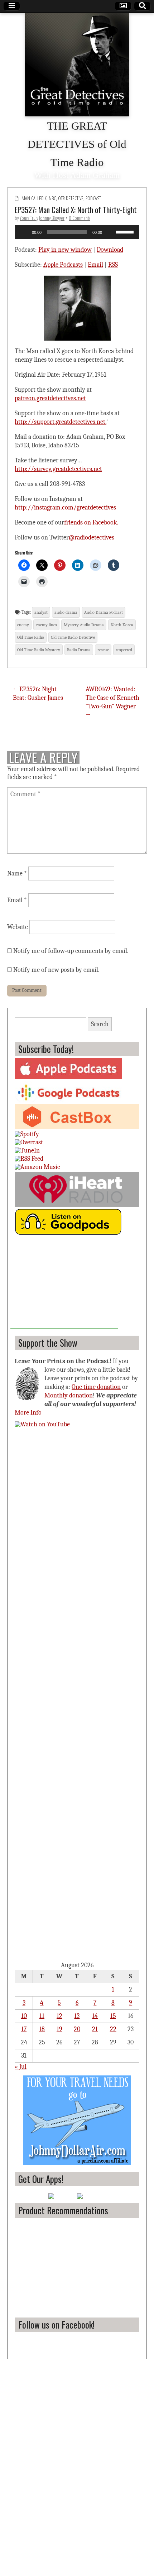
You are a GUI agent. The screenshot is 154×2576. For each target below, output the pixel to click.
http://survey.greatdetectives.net (58, 469)
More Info (28, 1413)
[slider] (126, 231)
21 (95, 2029)
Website (18, 927)
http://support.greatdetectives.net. (61, 422)
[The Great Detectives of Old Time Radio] (77, 65)
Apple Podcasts (63, 265)
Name (17, 873)
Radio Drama (79, 650)
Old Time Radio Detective (73, 637)
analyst (41, 612)
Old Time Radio (31, 637)
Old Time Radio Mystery (39, 650)
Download (110, 250)
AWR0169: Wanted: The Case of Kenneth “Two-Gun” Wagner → (112, 702)
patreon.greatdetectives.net (50, 398)
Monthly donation (69, 1395)
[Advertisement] (64, 1284)
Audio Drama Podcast (104, 612)
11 (42, 2016)
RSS (113, 265)
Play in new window (65, 250)
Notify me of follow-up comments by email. (71, 951)
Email (95, 265)
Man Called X (34, 198)
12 (59, 2016)
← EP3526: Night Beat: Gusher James (38, 694)
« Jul (21, 2067)
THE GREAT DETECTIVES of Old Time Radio (77, 144)
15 (113, 2016)
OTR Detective (71, 198)
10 (24, 2016)
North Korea (122, 625)
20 (77, 2029)
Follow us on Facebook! (56, 2324)
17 (24, 2029)
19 (59, 2029)
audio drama (66, 612)
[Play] (24, 232)
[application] (77, 232)
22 (113, 2029)
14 (95, 2016)
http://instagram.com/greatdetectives (65, 508)
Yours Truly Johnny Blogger (42, 218)
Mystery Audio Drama (84, 625)
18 (42, 2029)
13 (77, 2016)
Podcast (93, 198)
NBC (52, 198)
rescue (103, 650)
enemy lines (46, 625)
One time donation (96, 1387)
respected (124, 650)
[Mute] (110, 232)
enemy (23, 625)
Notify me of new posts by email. (56, 970)
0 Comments (80, 218)
